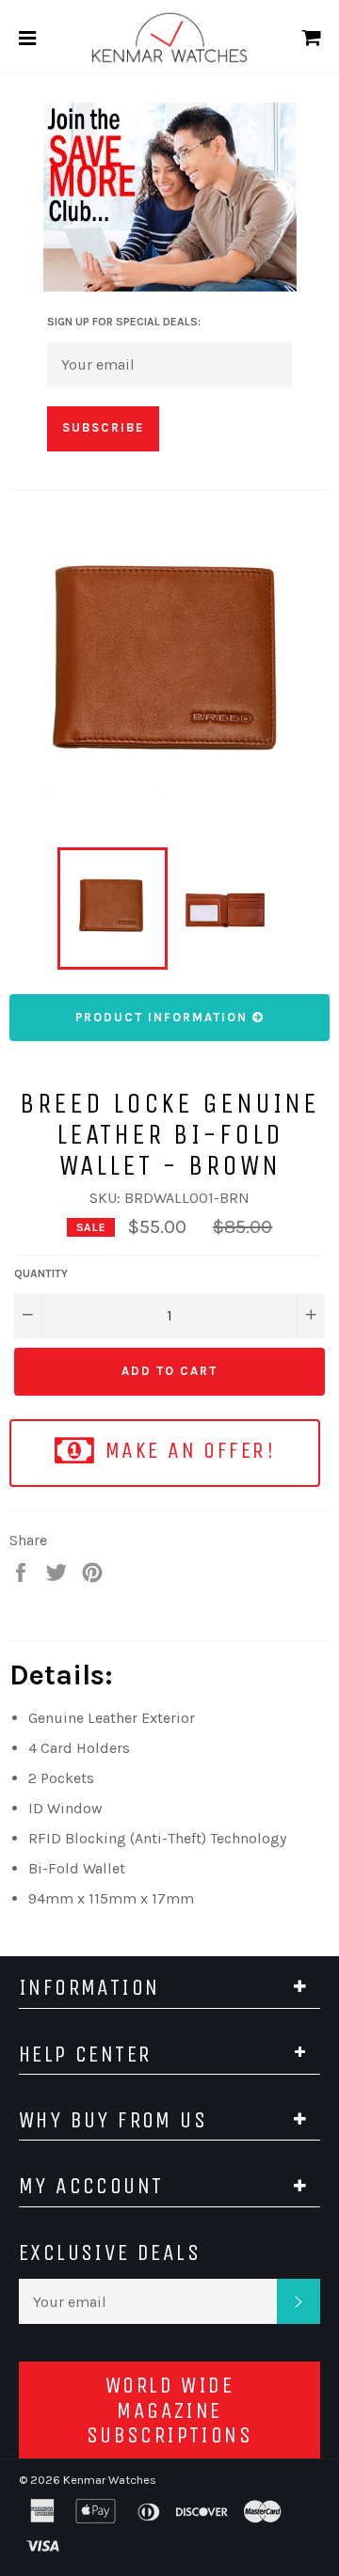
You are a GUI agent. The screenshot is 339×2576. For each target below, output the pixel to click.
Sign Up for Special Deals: (124, 322)
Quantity (41, 1273)
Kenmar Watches (110, 2480)
